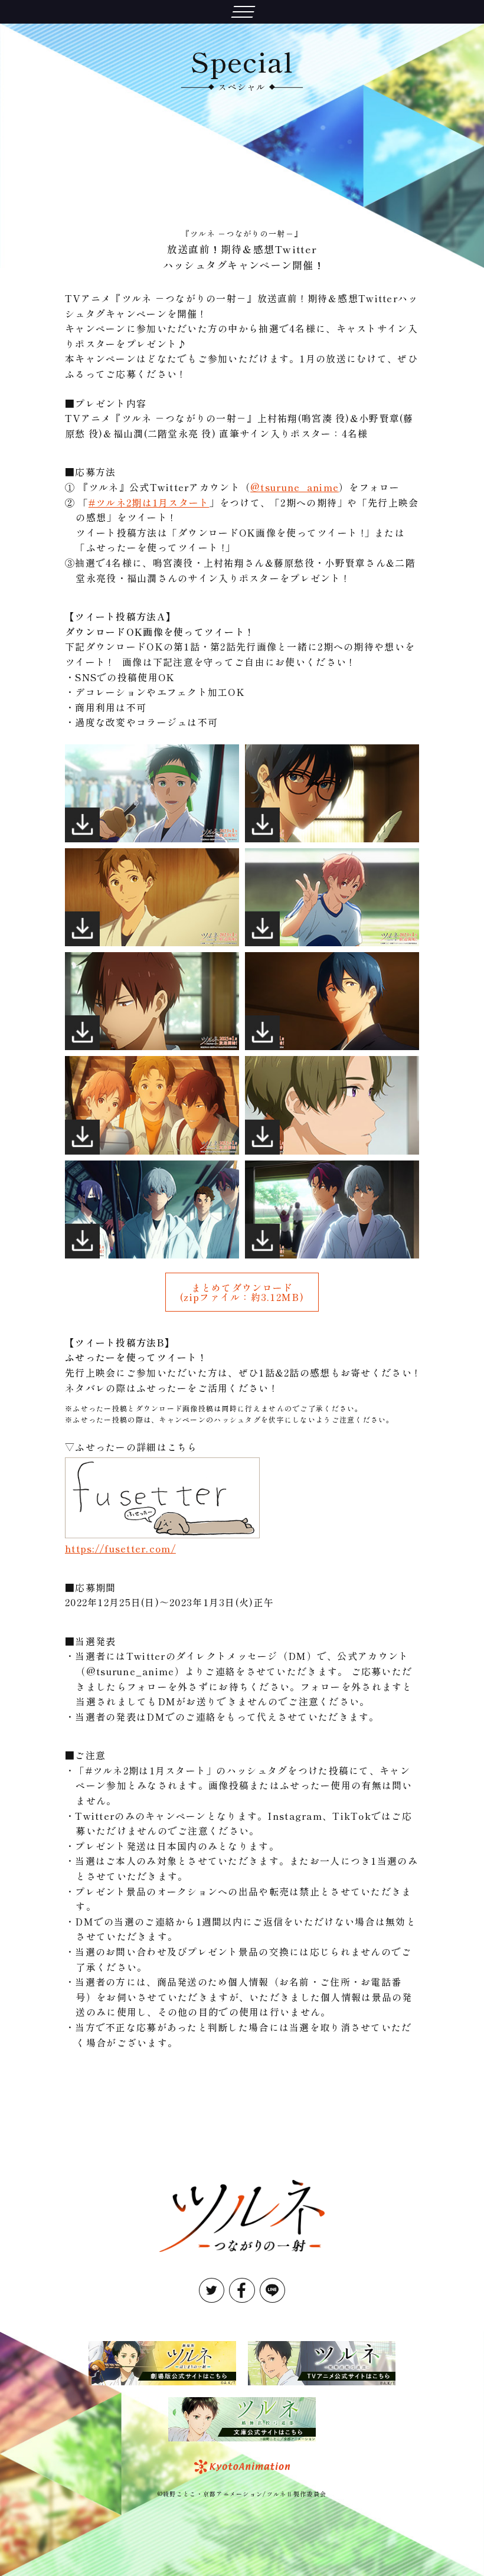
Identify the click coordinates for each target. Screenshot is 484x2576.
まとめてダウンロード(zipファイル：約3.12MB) (242, 1292)
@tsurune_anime (295, 487)
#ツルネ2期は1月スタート (149, 502)
